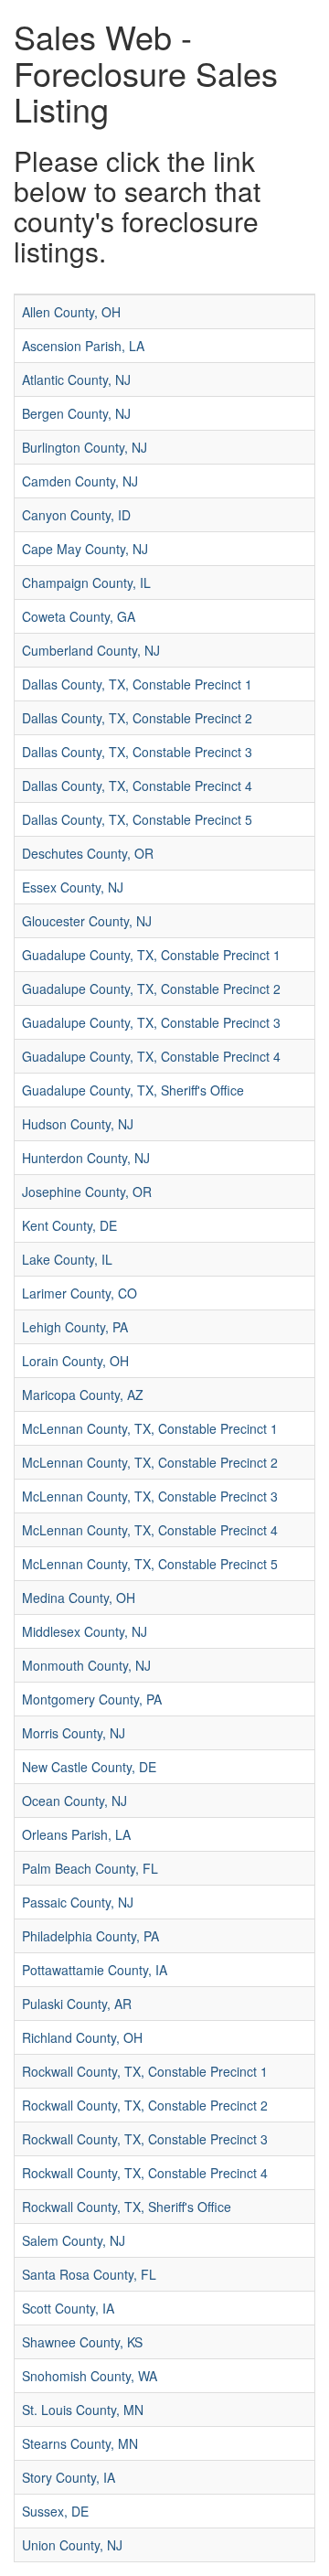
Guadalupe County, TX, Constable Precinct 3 (151, 1022)
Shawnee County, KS (82, 2342)
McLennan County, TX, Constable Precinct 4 (150, 1530)
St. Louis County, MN (83, 2410)
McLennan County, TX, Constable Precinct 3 (150, 1496)
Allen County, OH (71, 312)
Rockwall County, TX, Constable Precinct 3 (145, 2139)
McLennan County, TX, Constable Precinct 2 (150, 1462)
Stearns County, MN (80, 2443)
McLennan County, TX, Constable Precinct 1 (150, 1428)
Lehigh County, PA (75, 1327)
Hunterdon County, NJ (86, 1158)
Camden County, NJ (80, 481)
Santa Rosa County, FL (89, 2274)
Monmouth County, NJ (86, 1665)
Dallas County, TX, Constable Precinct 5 (137, 819)
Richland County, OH (82, 2037)
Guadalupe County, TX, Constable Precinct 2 (151, 989)
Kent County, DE (69, 1225)
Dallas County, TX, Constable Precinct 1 (137, 684)
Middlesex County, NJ (85, 1631)
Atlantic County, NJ (76, 379)
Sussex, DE (55, 2511)
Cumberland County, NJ (91, 650)
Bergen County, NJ (76, 413)
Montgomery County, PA (92, 1699)
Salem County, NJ (74, 2240)
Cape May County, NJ (85, 549)
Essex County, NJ (73, 887)
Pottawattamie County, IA (95, 1970)
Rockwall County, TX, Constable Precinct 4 (145, 2173)
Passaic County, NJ (78, 1902)
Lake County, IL (67, 1259)
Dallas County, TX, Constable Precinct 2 (137, 718)
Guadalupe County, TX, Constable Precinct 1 (151, 955)
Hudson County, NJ (78, 1124)
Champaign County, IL (86, 583)
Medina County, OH (79, 1598)
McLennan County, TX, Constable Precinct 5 (150, 1564)
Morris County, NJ (74, 1733)
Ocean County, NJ (74, 1801)
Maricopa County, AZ (83, 1395)
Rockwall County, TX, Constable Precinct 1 (145, 2071)
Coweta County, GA (79, 616)
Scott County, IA (68, 2308)
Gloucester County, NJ (87, 921)
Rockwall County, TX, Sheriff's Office (127, 2207)
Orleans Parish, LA (76, 1834)
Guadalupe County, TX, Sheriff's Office (133, 1090)
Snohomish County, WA (90, 2376)
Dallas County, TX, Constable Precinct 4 (137, 786)
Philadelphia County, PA (90, 1936)
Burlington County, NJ (85, 447)
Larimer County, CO (80, 1293)
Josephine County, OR (87, 1192)
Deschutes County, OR (88, 853)
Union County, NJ (72, 2545)
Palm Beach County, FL (90, 1868)
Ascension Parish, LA (83, 346)
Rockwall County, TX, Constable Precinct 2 (145, 2105)
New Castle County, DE (89, 1767)
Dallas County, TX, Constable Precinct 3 (137, 752)
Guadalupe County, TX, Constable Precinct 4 (151, 1056)
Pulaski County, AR (77, 2004)
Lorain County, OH (75, 1361)
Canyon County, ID (76, 515)
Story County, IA (69, 2477)
